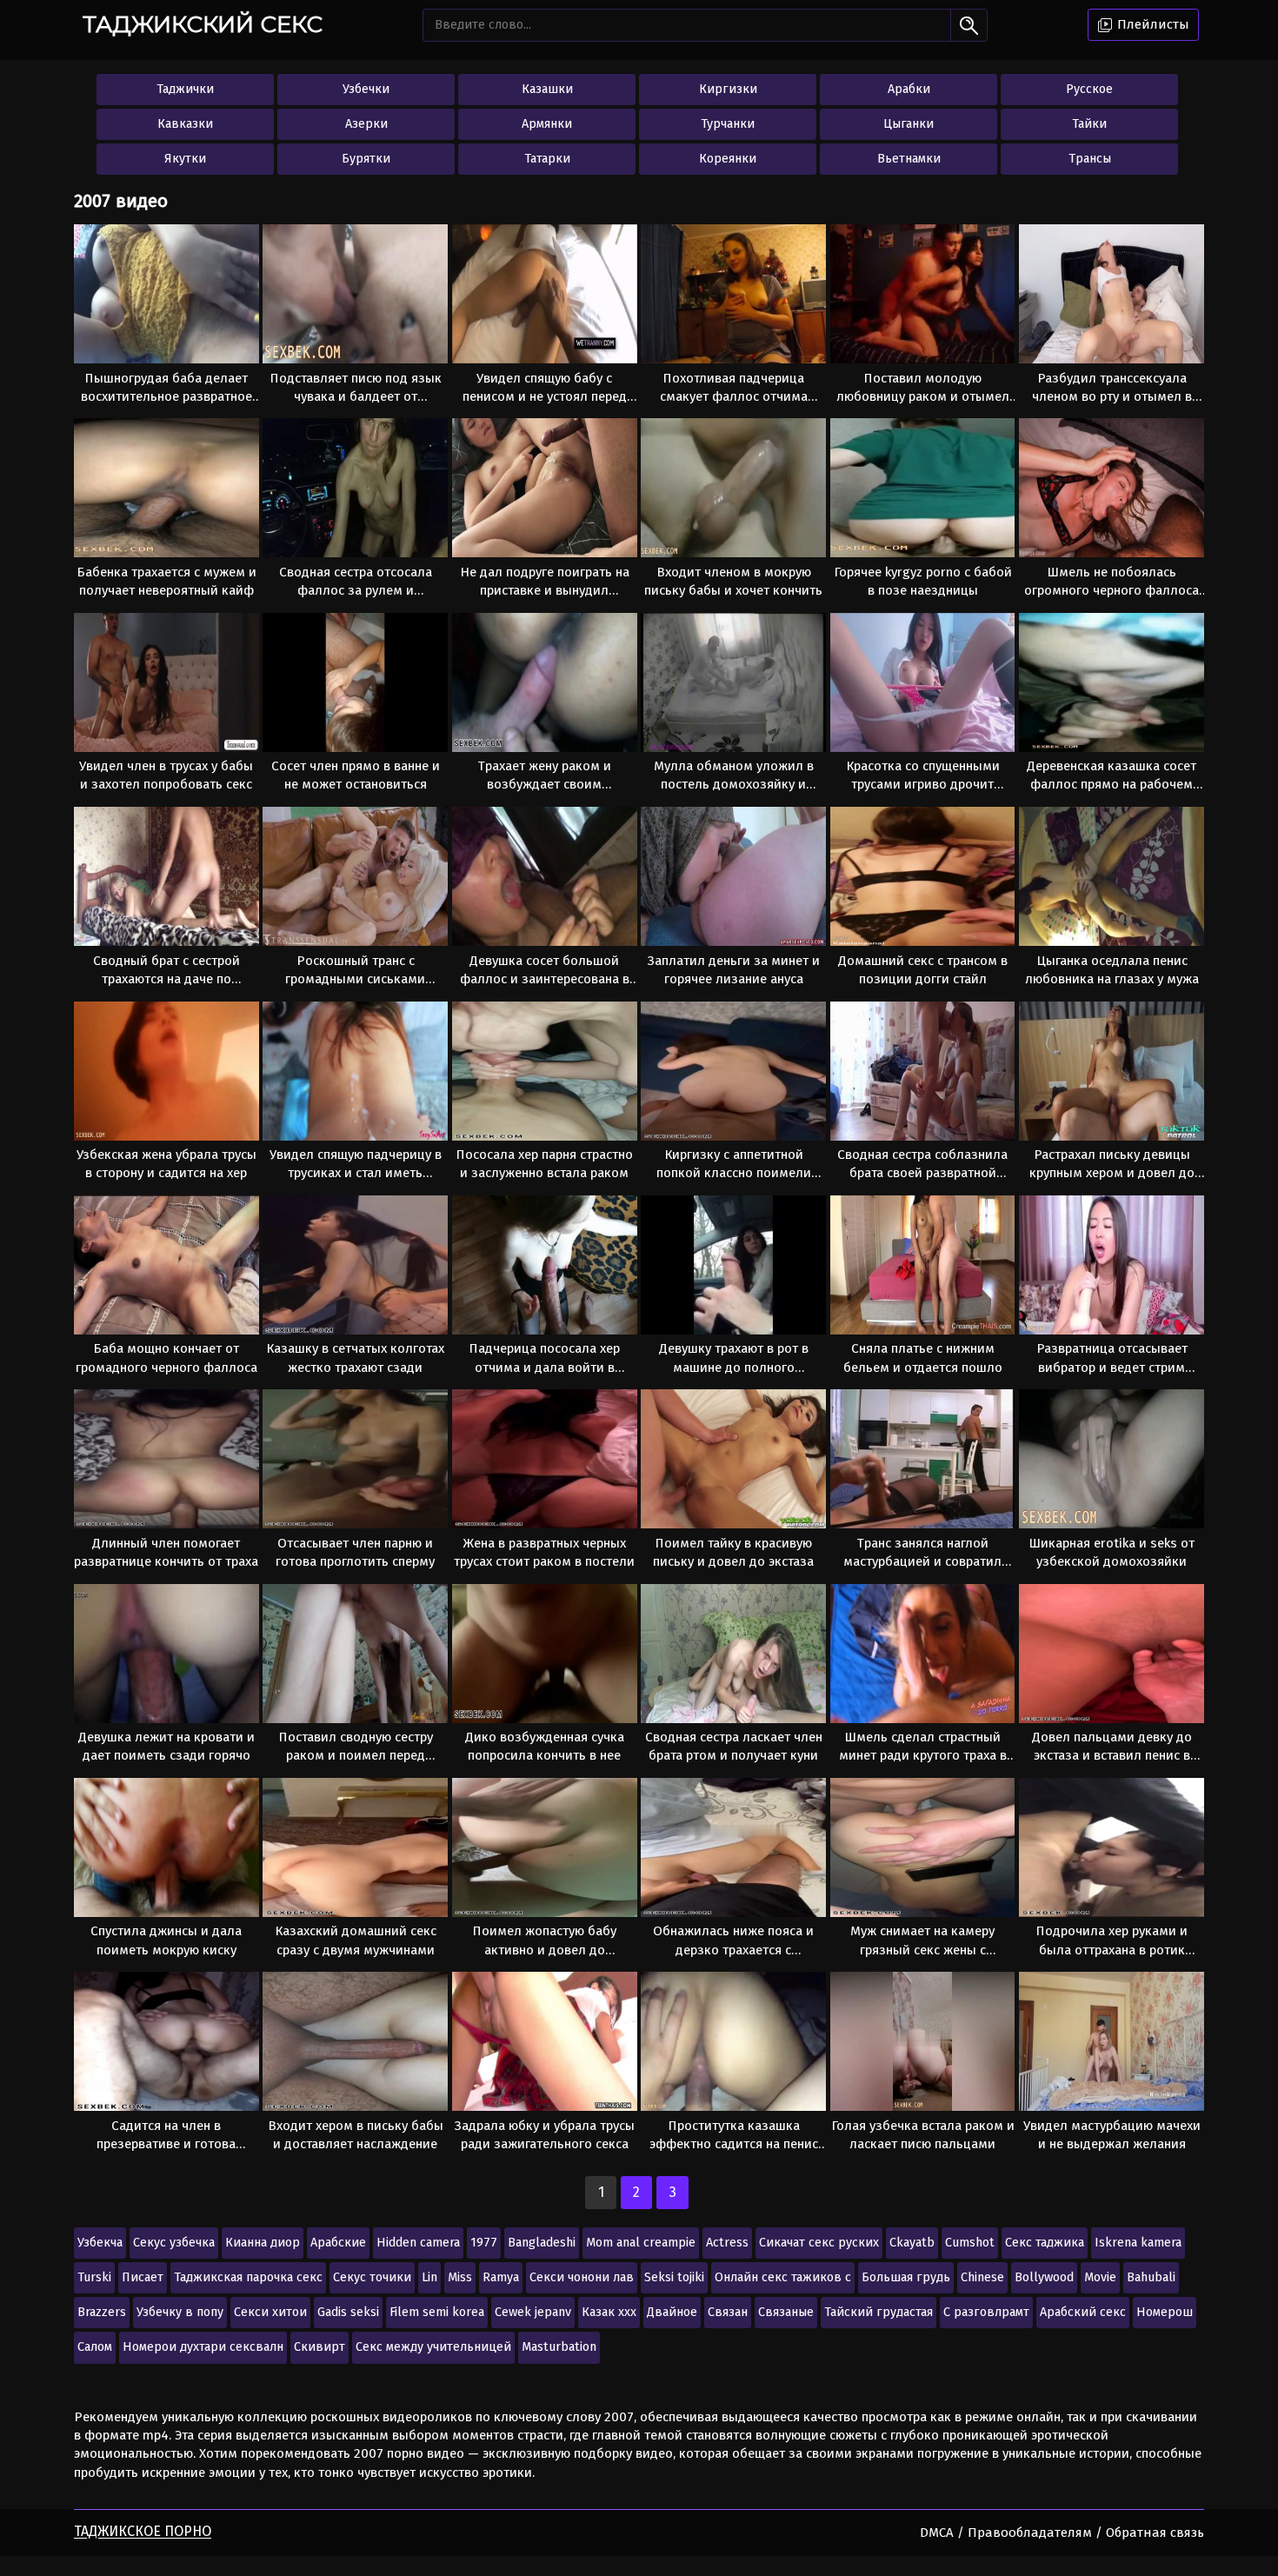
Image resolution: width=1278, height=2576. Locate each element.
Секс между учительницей (433, 2347)
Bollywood (1044, 2277)
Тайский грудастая (879, 2312)
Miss (460, 2277)
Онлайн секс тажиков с (783, 2277)
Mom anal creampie (641, 2243)
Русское (1089, 89)
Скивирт (319, 2347)
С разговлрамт (986, 2312)
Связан (728, 2312)
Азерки (366, 124)
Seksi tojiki (674, 2277)
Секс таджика (1045, 2243)
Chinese (982, 2277)
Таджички (185, 89)
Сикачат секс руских (819, 2243)
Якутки (185, 159)
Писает (143, 2277)
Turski (94, 2277)
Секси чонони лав (582, 2277)
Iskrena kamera (1138, 2243)
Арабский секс (1083, 2312)
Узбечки (366, 89)
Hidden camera (418, 2243)
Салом (95, 2347)
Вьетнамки (909, 159)
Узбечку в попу (180, 2312)
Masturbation (559, 2347)
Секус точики (372, 2277)
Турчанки (728, 124)
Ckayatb (912, 2243)
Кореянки (728, 159)
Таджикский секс (203, 24)
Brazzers (102, 2312)
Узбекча (100, 2243)
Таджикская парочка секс (248, 2277)
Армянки (547, 124)
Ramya (501, 2277)
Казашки (547, 89)
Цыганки (909, 124)
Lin (429, 2277)
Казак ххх (609, 2312)
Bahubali (1151, 2277)
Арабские (338, 2243)
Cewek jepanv (533, 2312)
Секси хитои (270, 2312)
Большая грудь (906, 2277)
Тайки (1089, 124)
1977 (484, 2243)
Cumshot (970, 2243)
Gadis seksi (348, 2312)
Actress (727, 2243)
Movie (1100, 2277)
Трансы (1090, 159)
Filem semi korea (437, 2312)
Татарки (547, 159)
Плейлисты (1152, 24)
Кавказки (185, 124)
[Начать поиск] (969, 25)
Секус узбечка (174, 2243)
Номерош (1165, 2312)
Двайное (672, 2312)
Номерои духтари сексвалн (203, 2347)
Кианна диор (263, 2243)
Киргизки (728, 89)
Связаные (786, 2312)
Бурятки (366, 159)
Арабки (909, 89)
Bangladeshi (542, 2243)
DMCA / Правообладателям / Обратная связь (1062, 2533)
